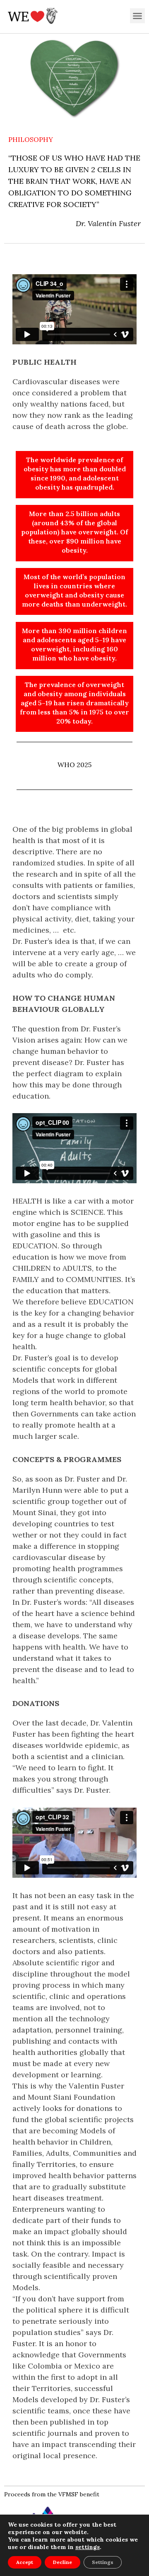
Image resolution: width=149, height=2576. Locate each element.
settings (88, 2547)
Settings (103, 2562)
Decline (62, 2562)
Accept (25, 2562)
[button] (137, 16)
